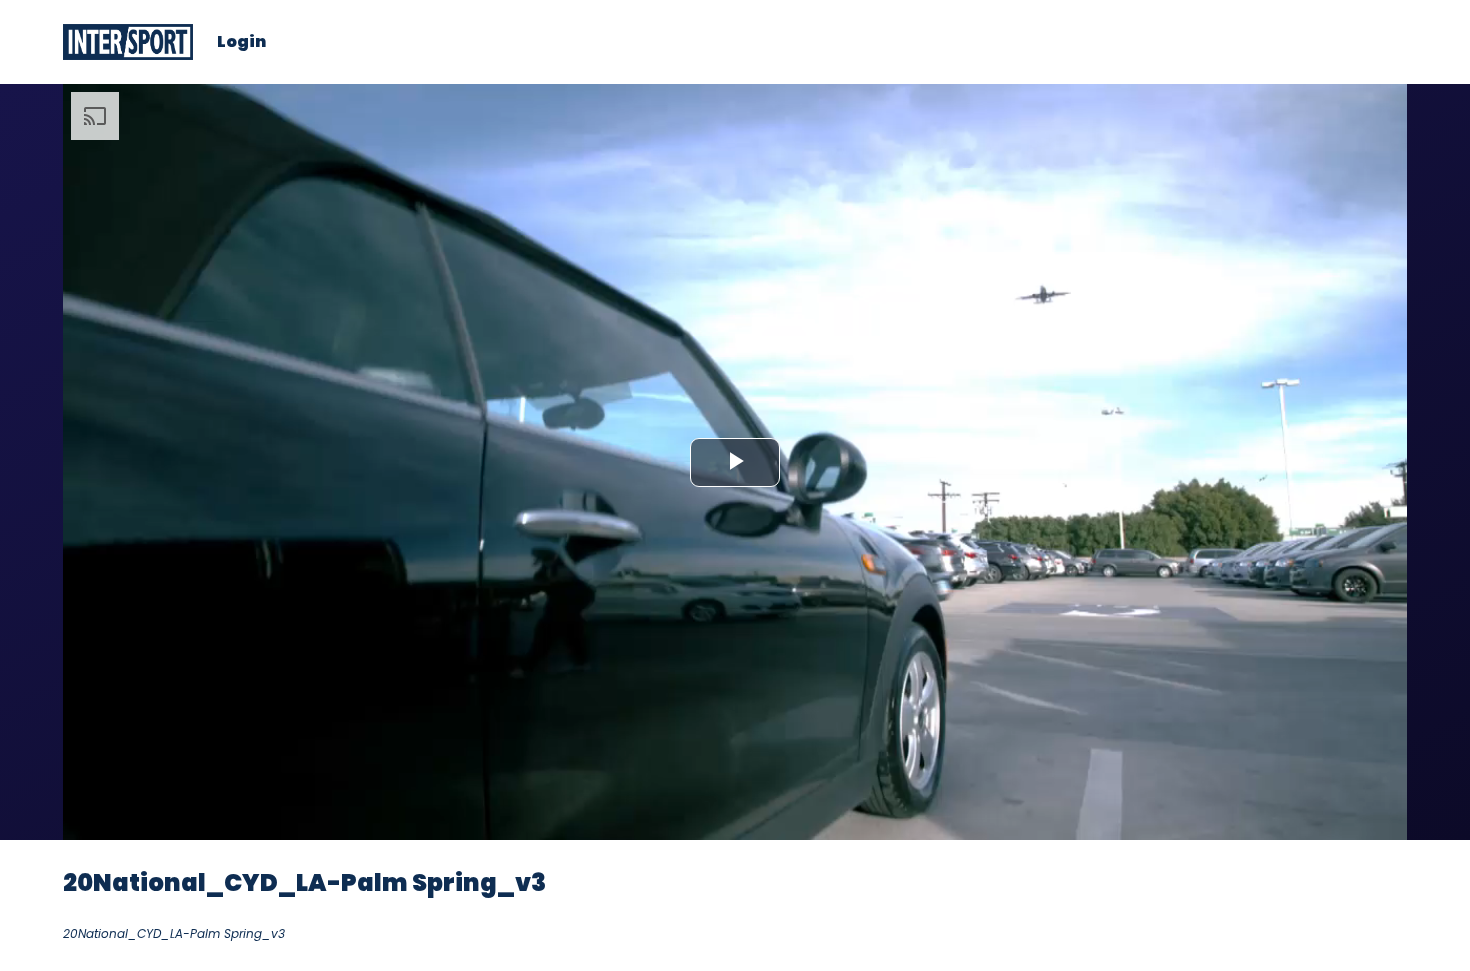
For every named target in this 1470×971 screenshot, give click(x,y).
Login (241, 42)
